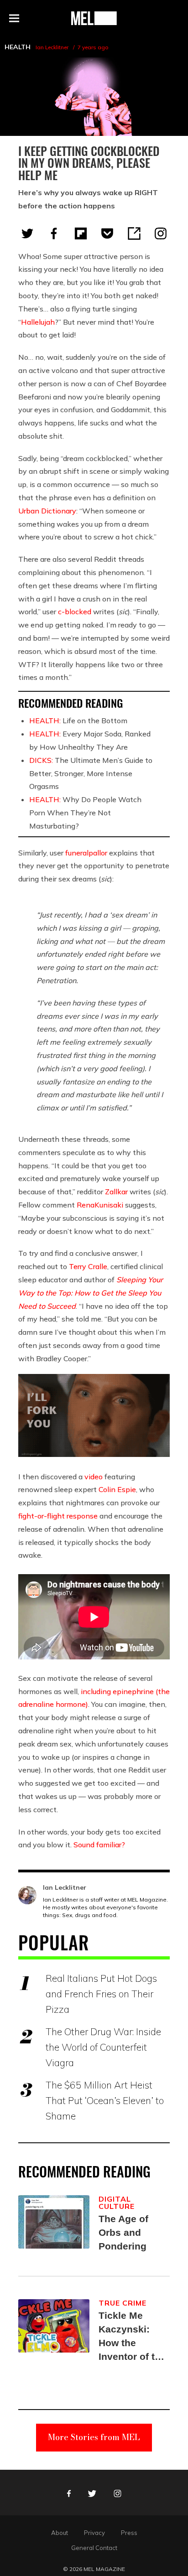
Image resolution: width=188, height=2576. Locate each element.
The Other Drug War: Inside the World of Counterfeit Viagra (103, 2047)
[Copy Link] (134, 233)
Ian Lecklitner (52, 47)
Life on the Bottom (78, 720)
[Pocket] (107, 233)
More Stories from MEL (94, 2437)
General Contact (94, 2548)
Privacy (94, 2533)
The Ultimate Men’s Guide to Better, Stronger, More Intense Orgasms (91, 773)
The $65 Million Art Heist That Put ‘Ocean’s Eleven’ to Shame (105, 2100)
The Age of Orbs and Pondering (123, 2232)
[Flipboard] (81, 233)
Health (18, 47)
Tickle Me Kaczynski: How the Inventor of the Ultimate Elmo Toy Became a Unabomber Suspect (132, 2337)
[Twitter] (27, 233)
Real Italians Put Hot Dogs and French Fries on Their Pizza (101, 1994)
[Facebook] (54, 233)
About (60, 2533)
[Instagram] (161, 233)
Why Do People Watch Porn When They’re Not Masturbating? (85, 813)
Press (129, 2533)
